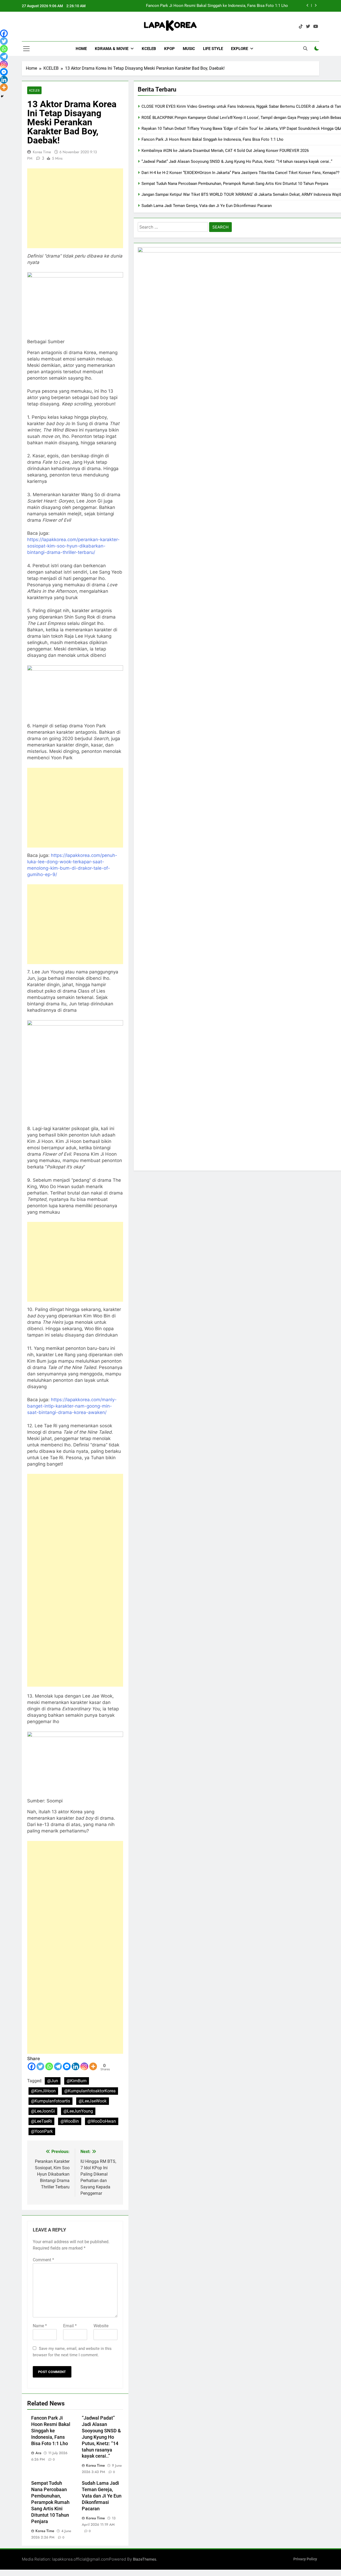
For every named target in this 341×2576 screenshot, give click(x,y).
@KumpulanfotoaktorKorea (90, 2091)
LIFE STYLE (213, 49)
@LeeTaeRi (41, 2121)
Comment (43, 2260)
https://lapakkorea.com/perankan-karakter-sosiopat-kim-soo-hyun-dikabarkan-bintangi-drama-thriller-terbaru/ (73, 546)
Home (81, 49)
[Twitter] (40, 2066)
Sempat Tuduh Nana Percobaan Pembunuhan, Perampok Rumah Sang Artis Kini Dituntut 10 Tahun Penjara (50, 2502)
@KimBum (77, 2081)
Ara (38, 2453)
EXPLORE (239, 49)
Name (40, 2326)
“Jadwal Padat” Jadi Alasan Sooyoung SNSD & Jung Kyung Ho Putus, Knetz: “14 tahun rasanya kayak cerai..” (101, 2437)
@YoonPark (42, 2131)
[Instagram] (84, 2066)
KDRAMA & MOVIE (112, 49)
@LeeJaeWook (93, 2101)
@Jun (53, 2081)
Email (70, 2326)
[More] (93, 2066)
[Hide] (2, 96)
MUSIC (189, 49)
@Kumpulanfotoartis (50, 2101)
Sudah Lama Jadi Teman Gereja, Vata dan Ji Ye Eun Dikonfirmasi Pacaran (102, 2496)
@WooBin (70, 2121)
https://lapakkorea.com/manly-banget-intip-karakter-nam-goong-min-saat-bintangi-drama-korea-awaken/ (72, 1406)
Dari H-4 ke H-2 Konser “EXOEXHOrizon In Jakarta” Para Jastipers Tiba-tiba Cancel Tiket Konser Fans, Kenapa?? (240, 173)
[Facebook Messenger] (67, 2066)
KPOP (169, 49)
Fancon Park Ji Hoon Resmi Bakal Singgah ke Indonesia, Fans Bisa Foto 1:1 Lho (217, 6)
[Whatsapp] (49, 2066)
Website (101, 2326)
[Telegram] (58, 2066)
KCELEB (149, 49)
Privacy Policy (305, 2559)
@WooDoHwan (102, 2121)
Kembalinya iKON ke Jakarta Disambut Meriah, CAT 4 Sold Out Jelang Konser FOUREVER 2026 (225, 151)
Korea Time (42, 152)
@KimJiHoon (43, 2091)
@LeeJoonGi (43, 2111)
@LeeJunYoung (78, 2111)
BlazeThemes (145, 2559)
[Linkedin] (76, 2066)
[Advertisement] (75, 208)
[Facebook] (32, 2066)
